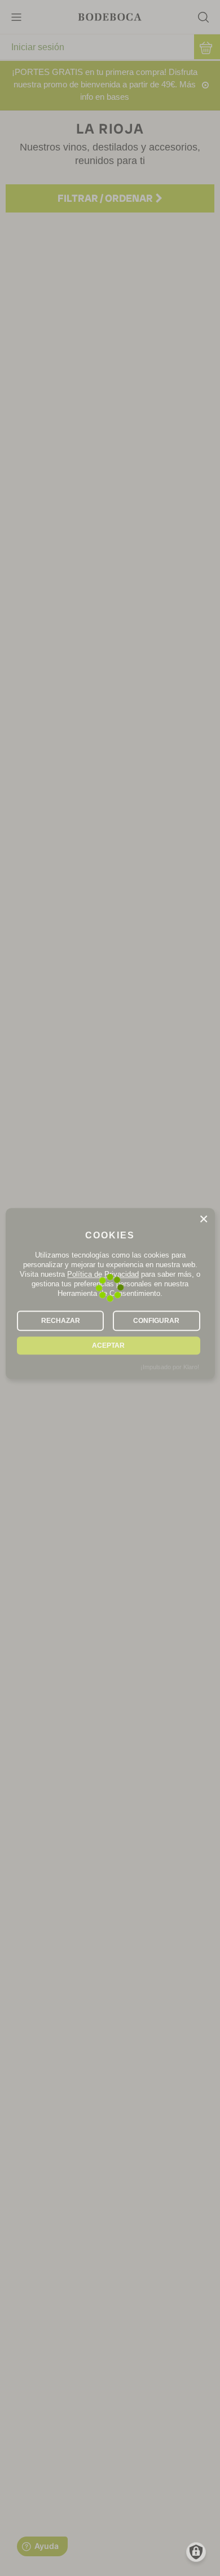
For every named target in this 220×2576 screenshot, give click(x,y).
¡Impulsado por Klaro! (170, 1367)
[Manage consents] (196, 2552)
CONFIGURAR (156, 1321)
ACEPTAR (108, 1345)
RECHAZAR (61, 1321)
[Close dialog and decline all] (204, 1219)
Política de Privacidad (103, 1274)
